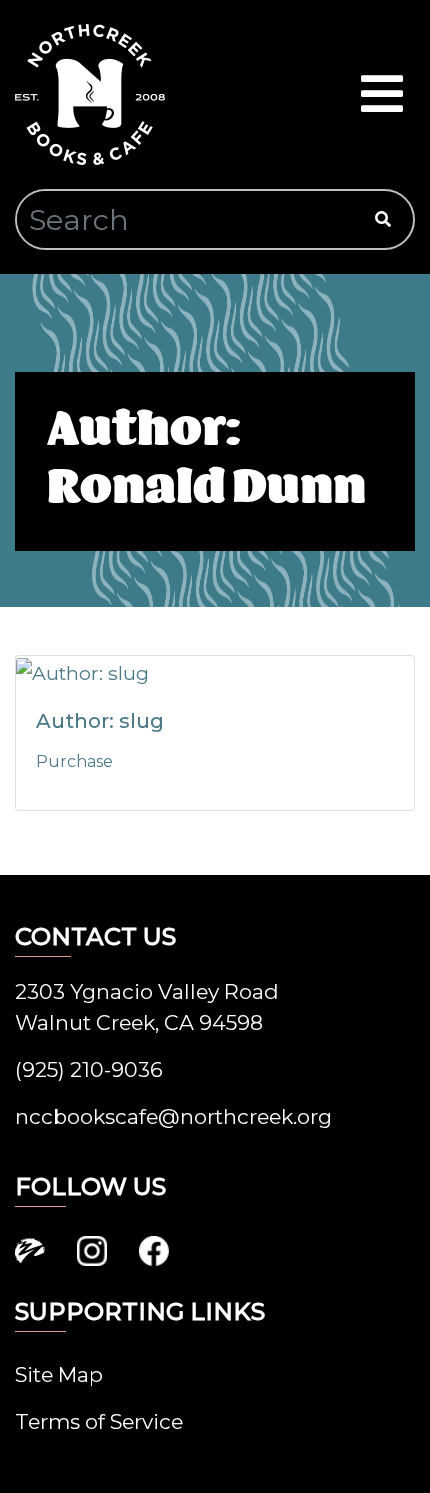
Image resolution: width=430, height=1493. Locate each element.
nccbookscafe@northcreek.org (173, 1116)
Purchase (74, 761)
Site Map (59, 1374)
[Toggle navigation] (382, 94)
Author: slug (100, 721)
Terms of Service (99, 1421)
